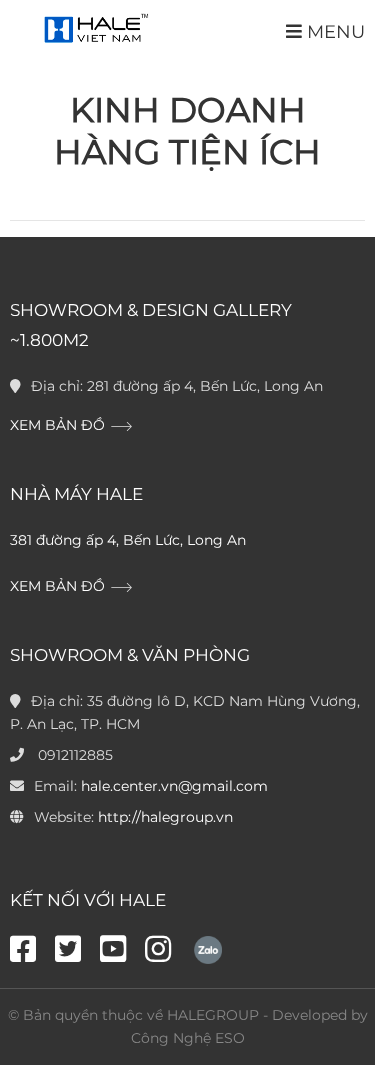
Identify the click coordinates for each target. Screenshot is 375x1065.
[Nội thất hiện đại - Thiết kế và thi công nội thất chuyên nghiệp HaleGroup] (94, 29)
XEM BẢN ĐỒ (59, 425)
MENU (333, 31)
